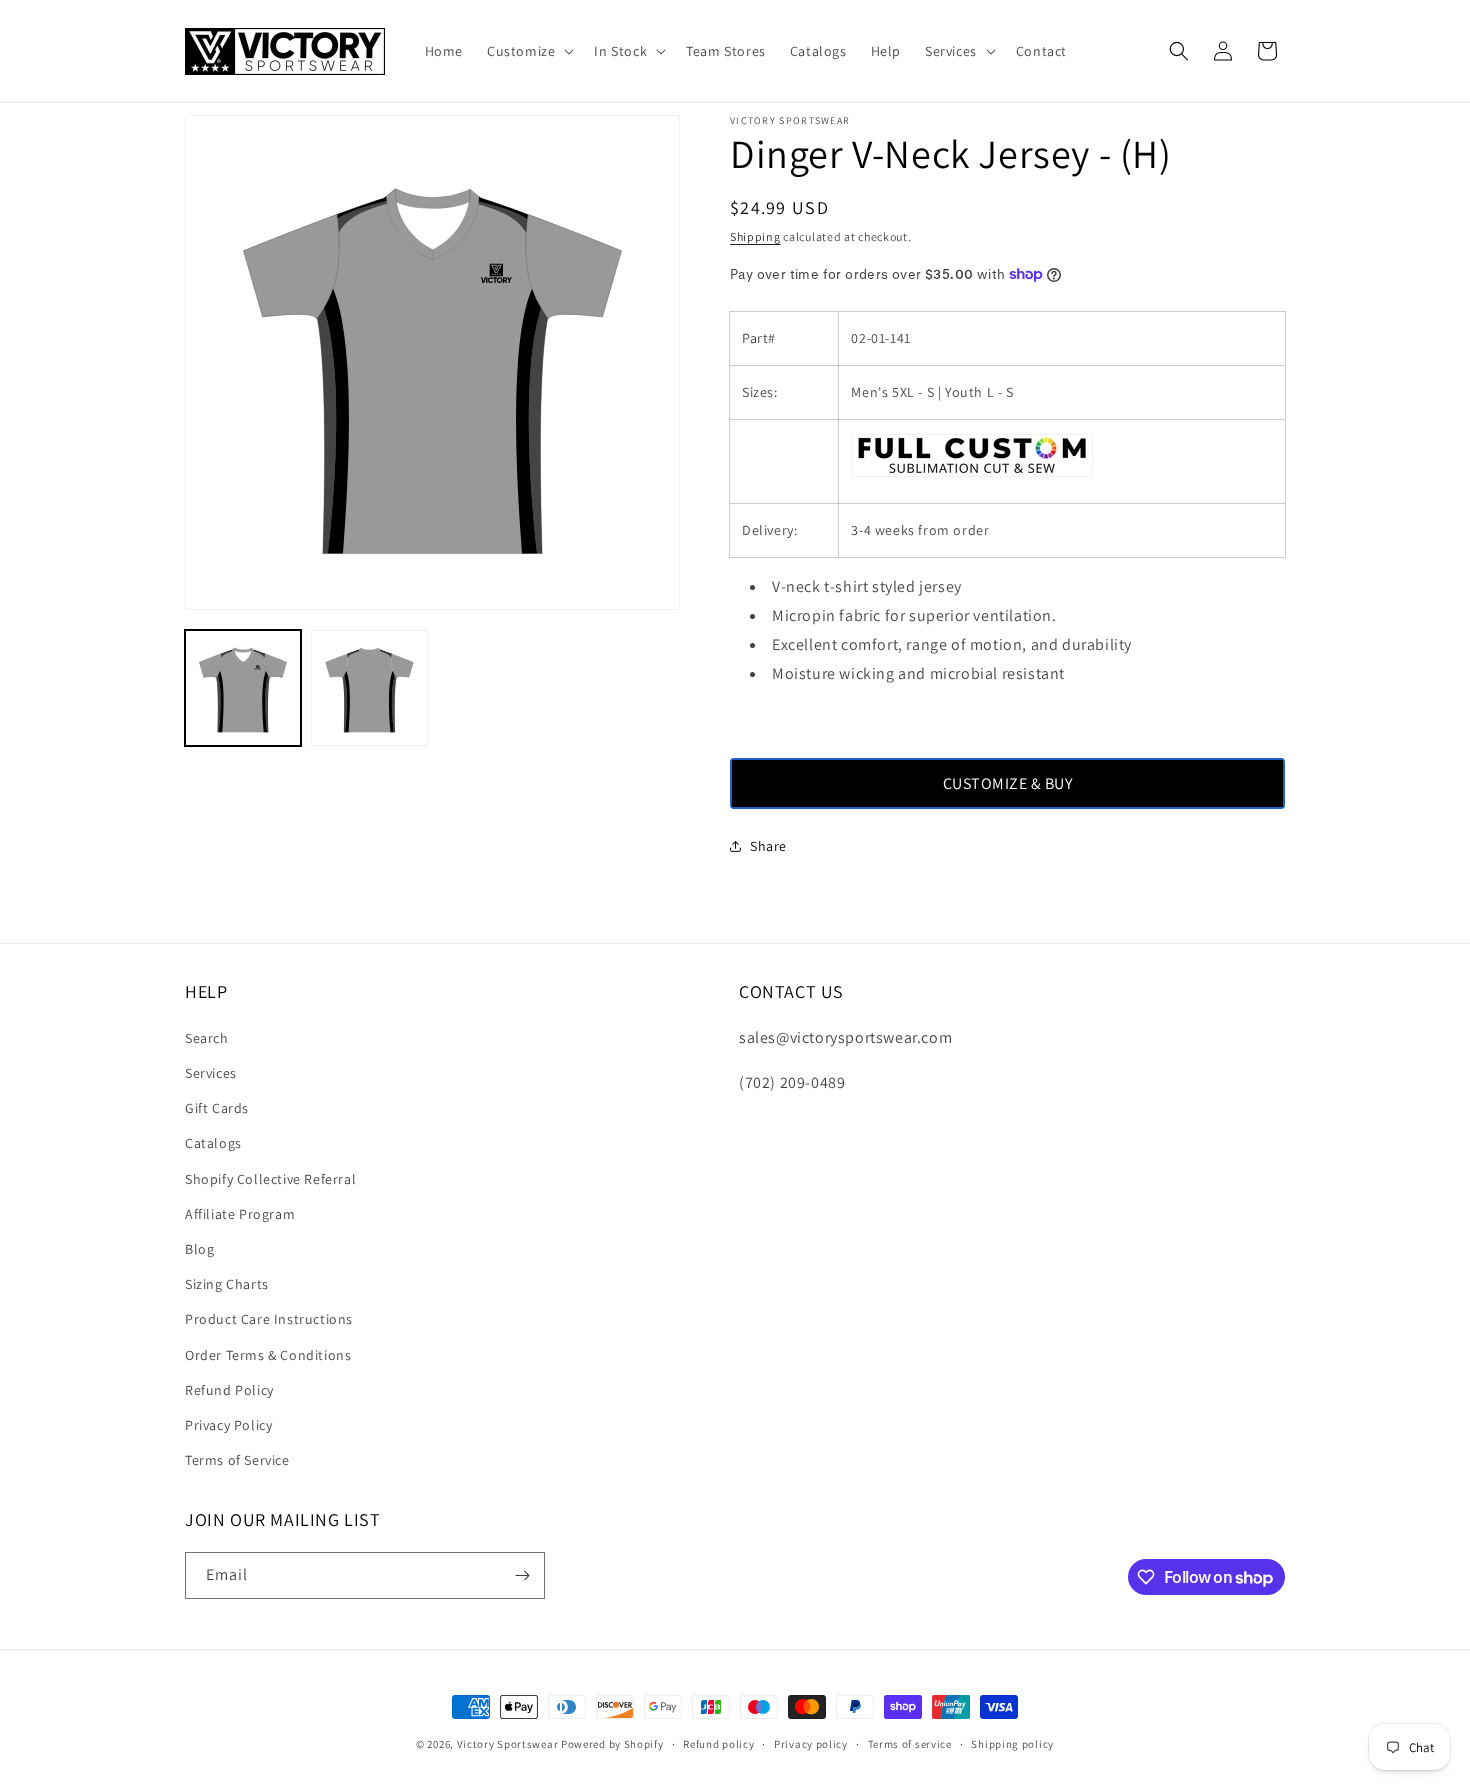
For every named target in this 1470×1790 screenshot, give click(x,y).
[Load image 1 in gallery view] (243, 688)
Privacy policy (811, 1744)
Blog (199, 1249)
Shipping (755, 236)
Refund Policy (229, 1390)
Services (211, 1073)
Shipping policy (1012, 1744)
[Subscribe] (522, 1575)
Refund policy (718, 1744)
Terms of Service (237, 1460)
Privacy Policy (228, 1425)
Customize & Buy (1008, 783)
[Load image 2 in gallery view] (369, 688)
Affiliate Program (240, 1214)
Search (207, 1038)
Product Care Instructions (269, 1319)
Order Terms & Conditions (268, 1355)
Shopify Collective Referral (270, 1179)
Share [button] (768, 846)
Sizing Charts (227, 1284)
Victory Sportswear (508, 1744)
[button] (528, 51)
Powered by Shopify (612, 1744)
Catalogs (213, 1143)
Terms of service (910, 1744)
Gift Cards (217, 1108)
